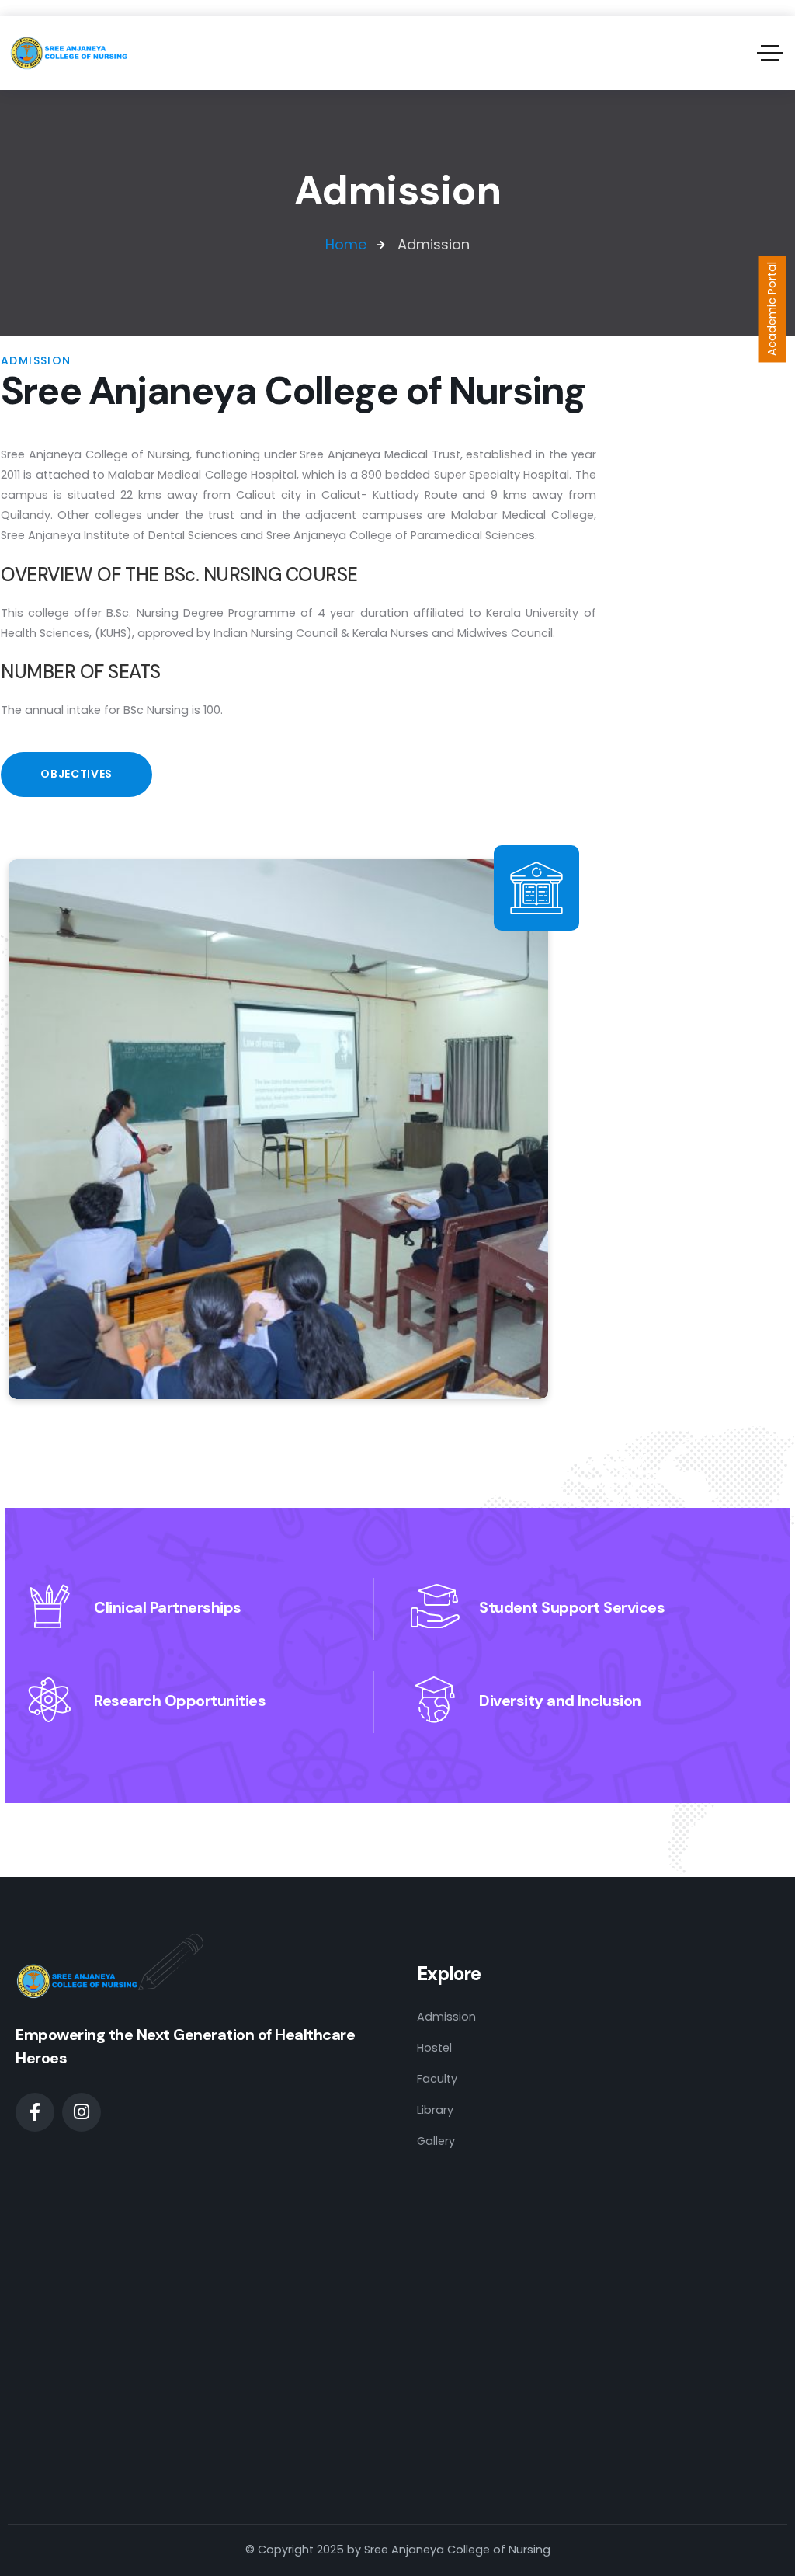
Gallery (436, 2141)
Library (435, 2110)
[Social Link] (35, 2112)
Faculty (437, 2079)
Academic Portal (772, 309)
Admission (446, 2017)
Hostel (434, 2048)
